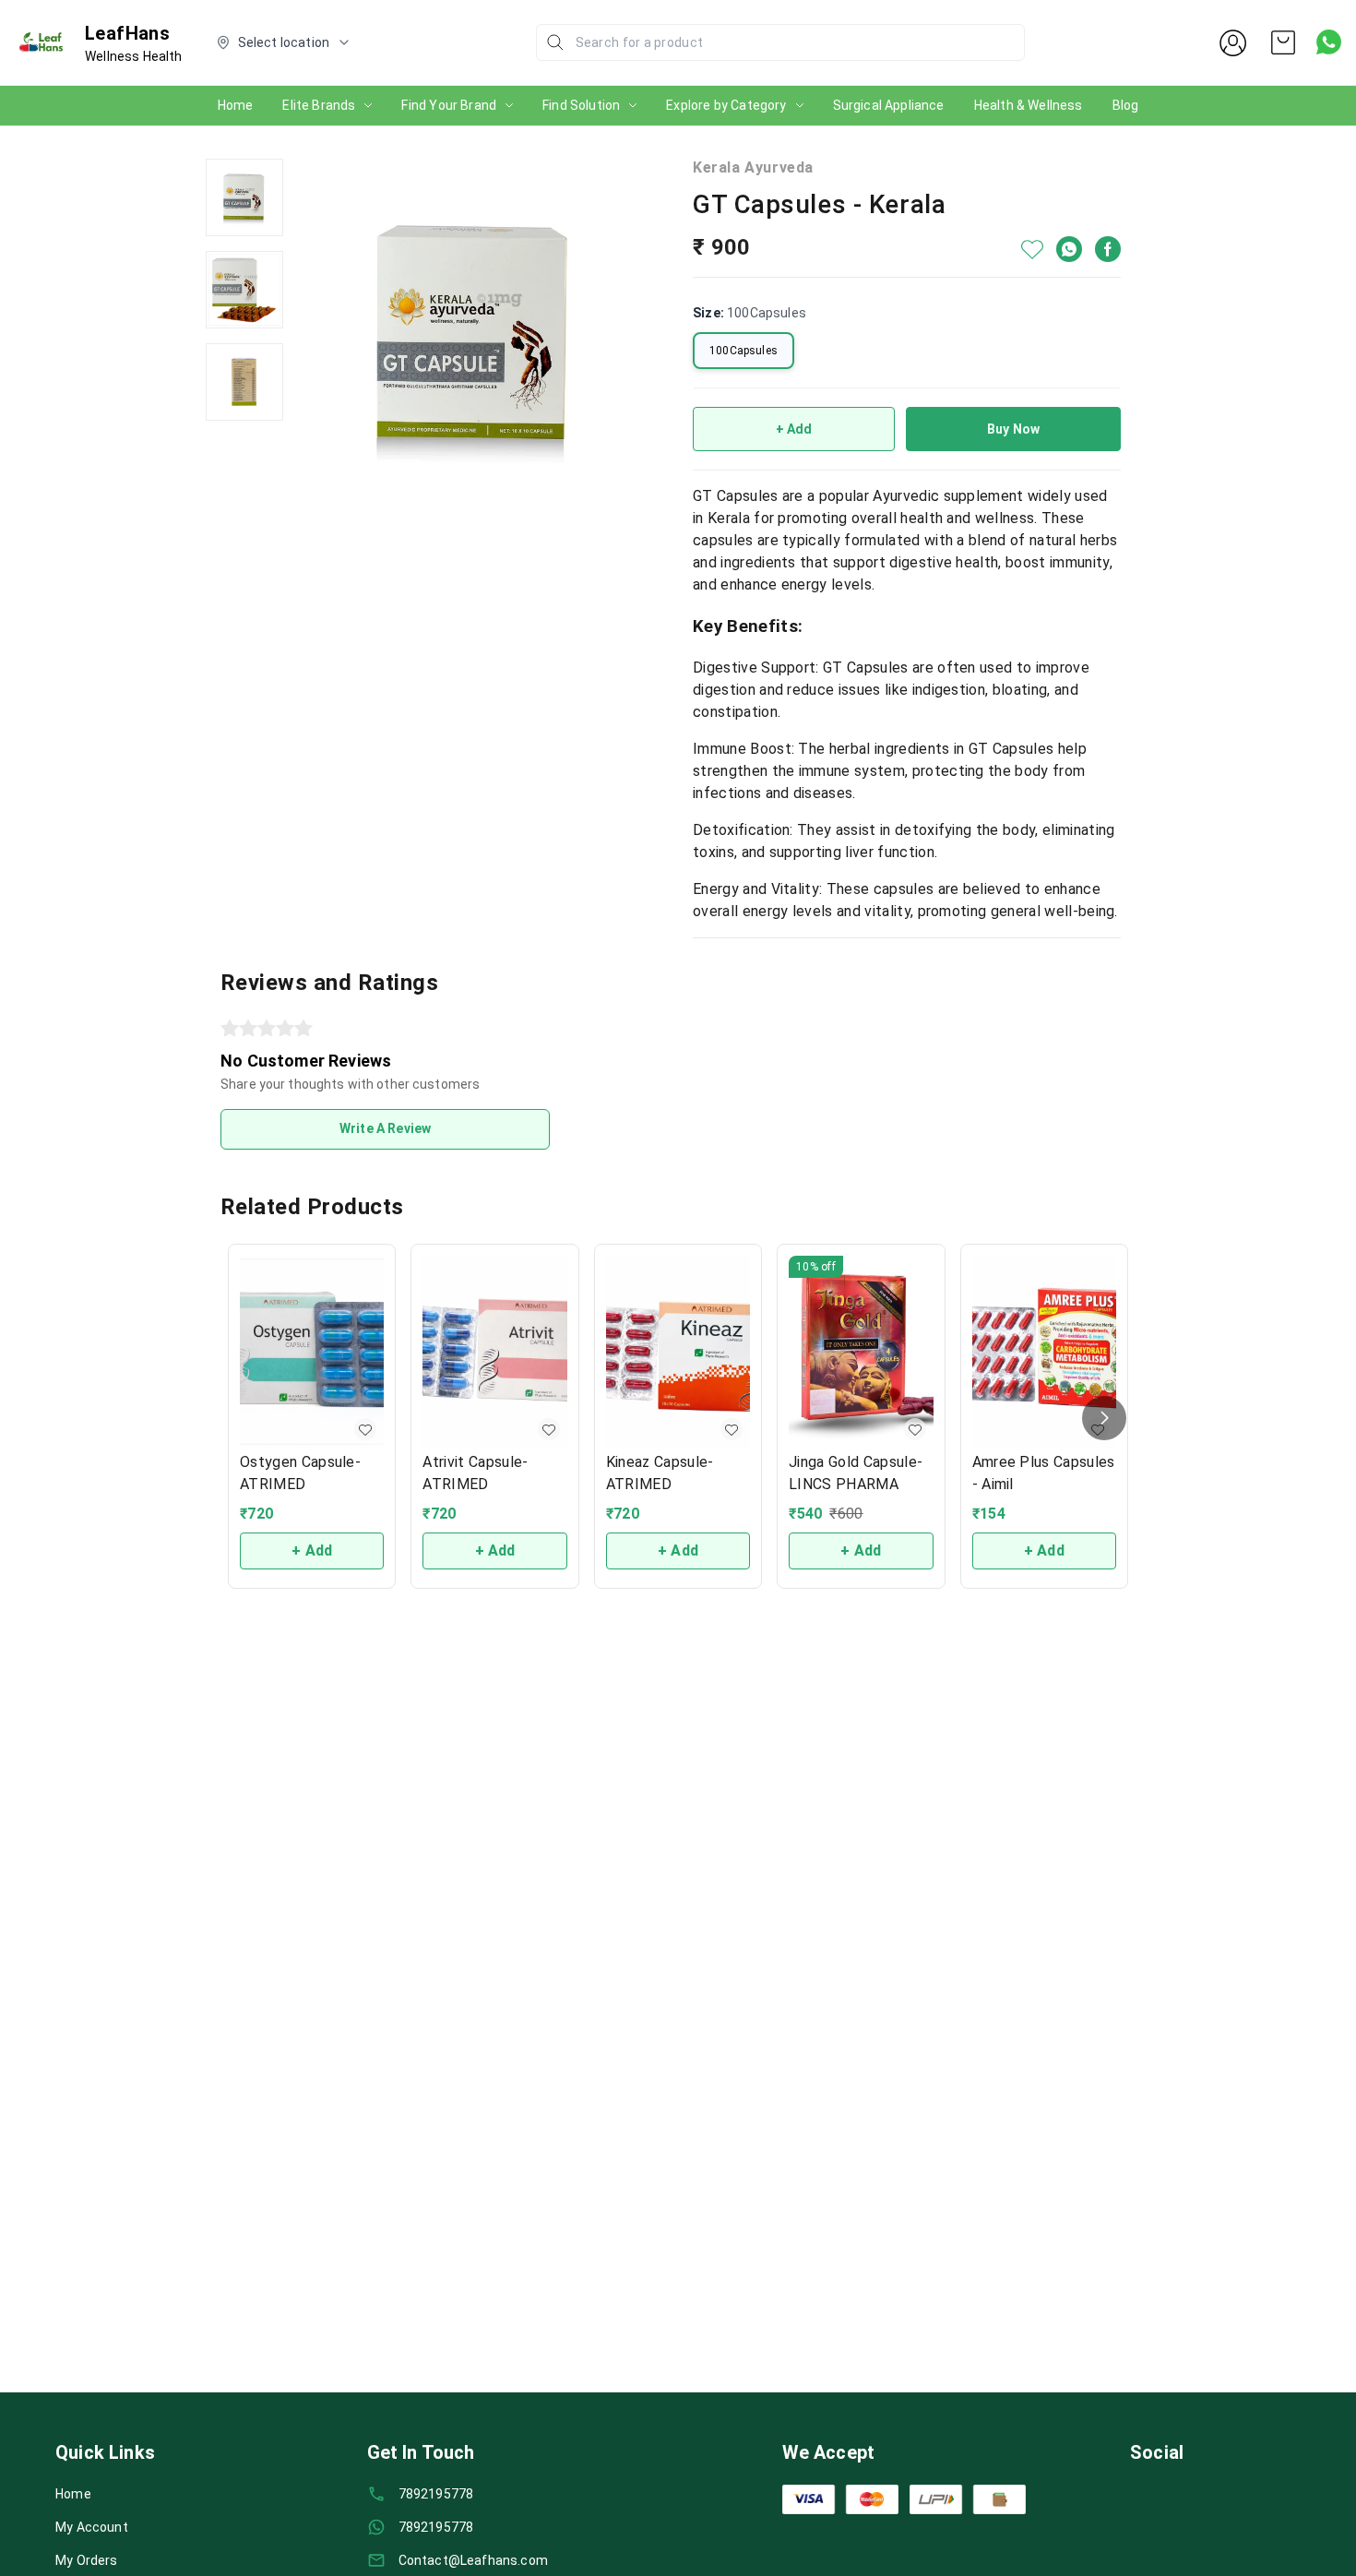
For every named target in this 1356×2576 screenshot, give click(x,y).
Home (236, 105)
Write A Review (385, 1128)
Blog (1126, 105)
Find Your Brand (449, 105)
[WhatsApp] (1069, 249)
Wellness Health (134, 56)
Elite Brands (319, 105)
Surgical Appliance (889, 105)
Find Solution (581, 105)
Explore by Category (726, 105)
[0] (1283, 42)
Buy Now (1013, 429)
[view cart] (1283, 42)
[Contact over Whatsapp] (1329, 42)
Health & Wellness (1029, 105)
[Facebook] (1108, 249)
